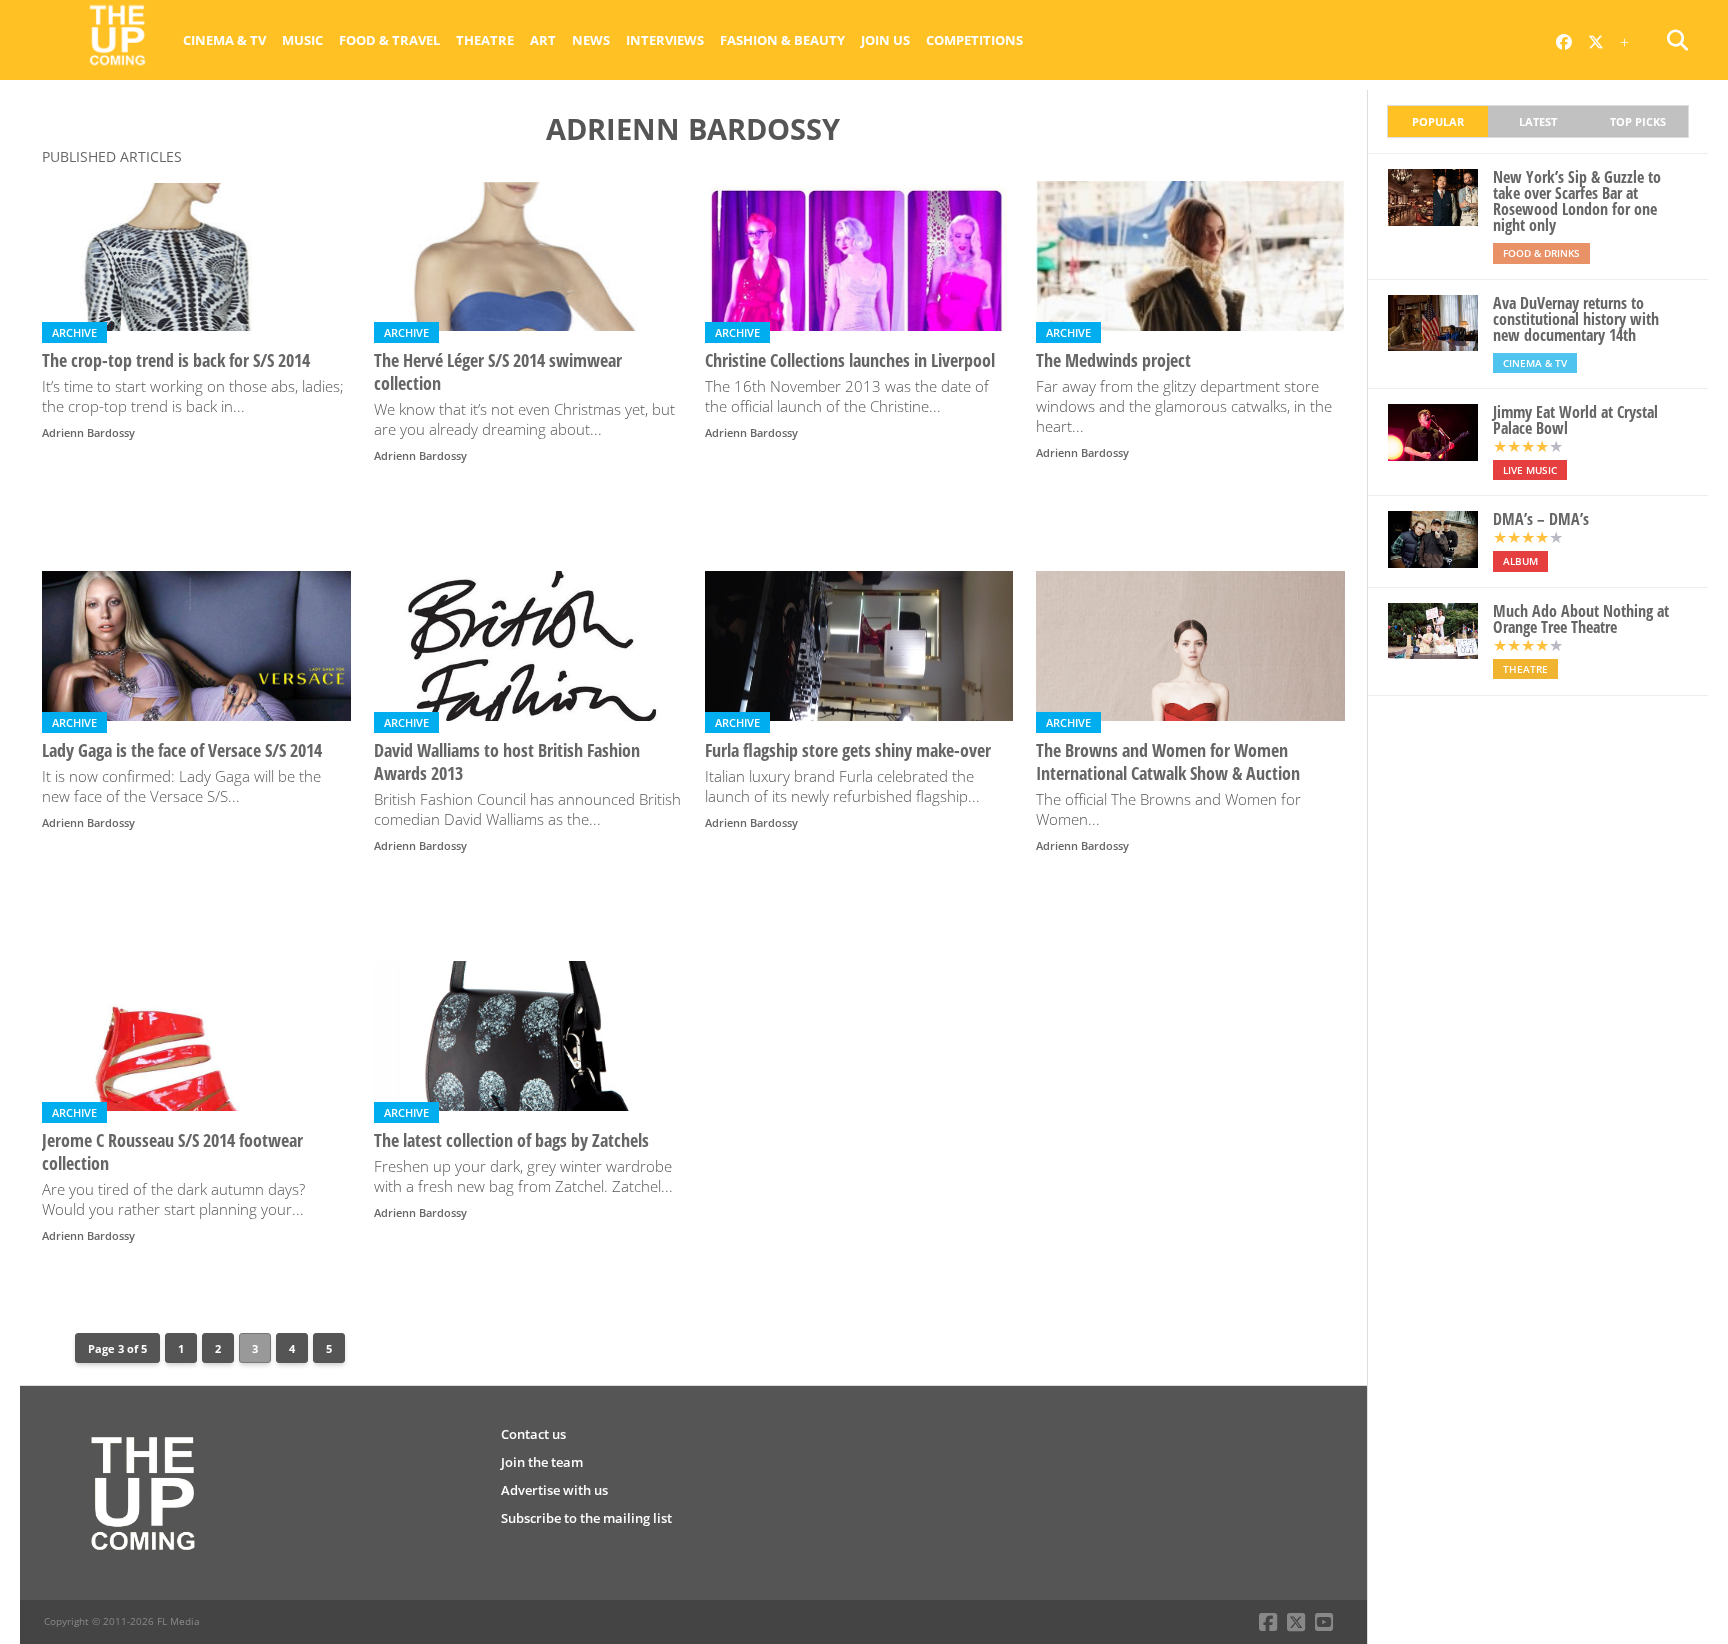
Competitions (974, 40)
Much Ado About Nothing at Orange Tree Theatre (1581, 619)
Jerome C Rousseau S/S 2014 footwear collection (172, 1152)
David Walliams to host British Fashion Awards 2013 (507, 762)
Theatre (485, 40)
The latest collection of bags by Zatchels (511, 1140)
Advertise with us (554, 1490)
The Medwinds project (1113, 360)
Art (543, 40)
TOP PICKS (1638, 121)
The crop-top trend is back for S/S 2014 (176, 360)
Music (302, 40)
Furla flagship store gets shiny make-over (848, 750)
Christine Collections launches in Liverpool (850, 360)
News (591, 40)
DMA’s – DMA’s (1541, 519)
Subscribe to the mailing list (586, 1518)
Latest (1538, 121)
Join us (885, 40)
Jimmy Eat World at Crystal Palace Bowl (1575, 420)
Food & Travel (389, 40)
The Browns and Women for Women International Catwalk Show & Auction (1168, 762)
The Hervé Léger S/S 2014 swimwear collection (498, 372)
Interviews (665, 40)
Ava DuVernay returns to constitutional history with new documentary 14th (1576, 319)
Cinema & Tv (224, 40)
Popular (1438, 121)
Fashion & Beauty (782, 40)
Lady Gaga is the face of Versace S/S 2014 (182, 750)
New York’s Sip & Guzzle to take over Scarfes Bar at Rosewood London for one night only (1577, 201)
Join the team (542, 1462)
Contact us (533, 1434)
